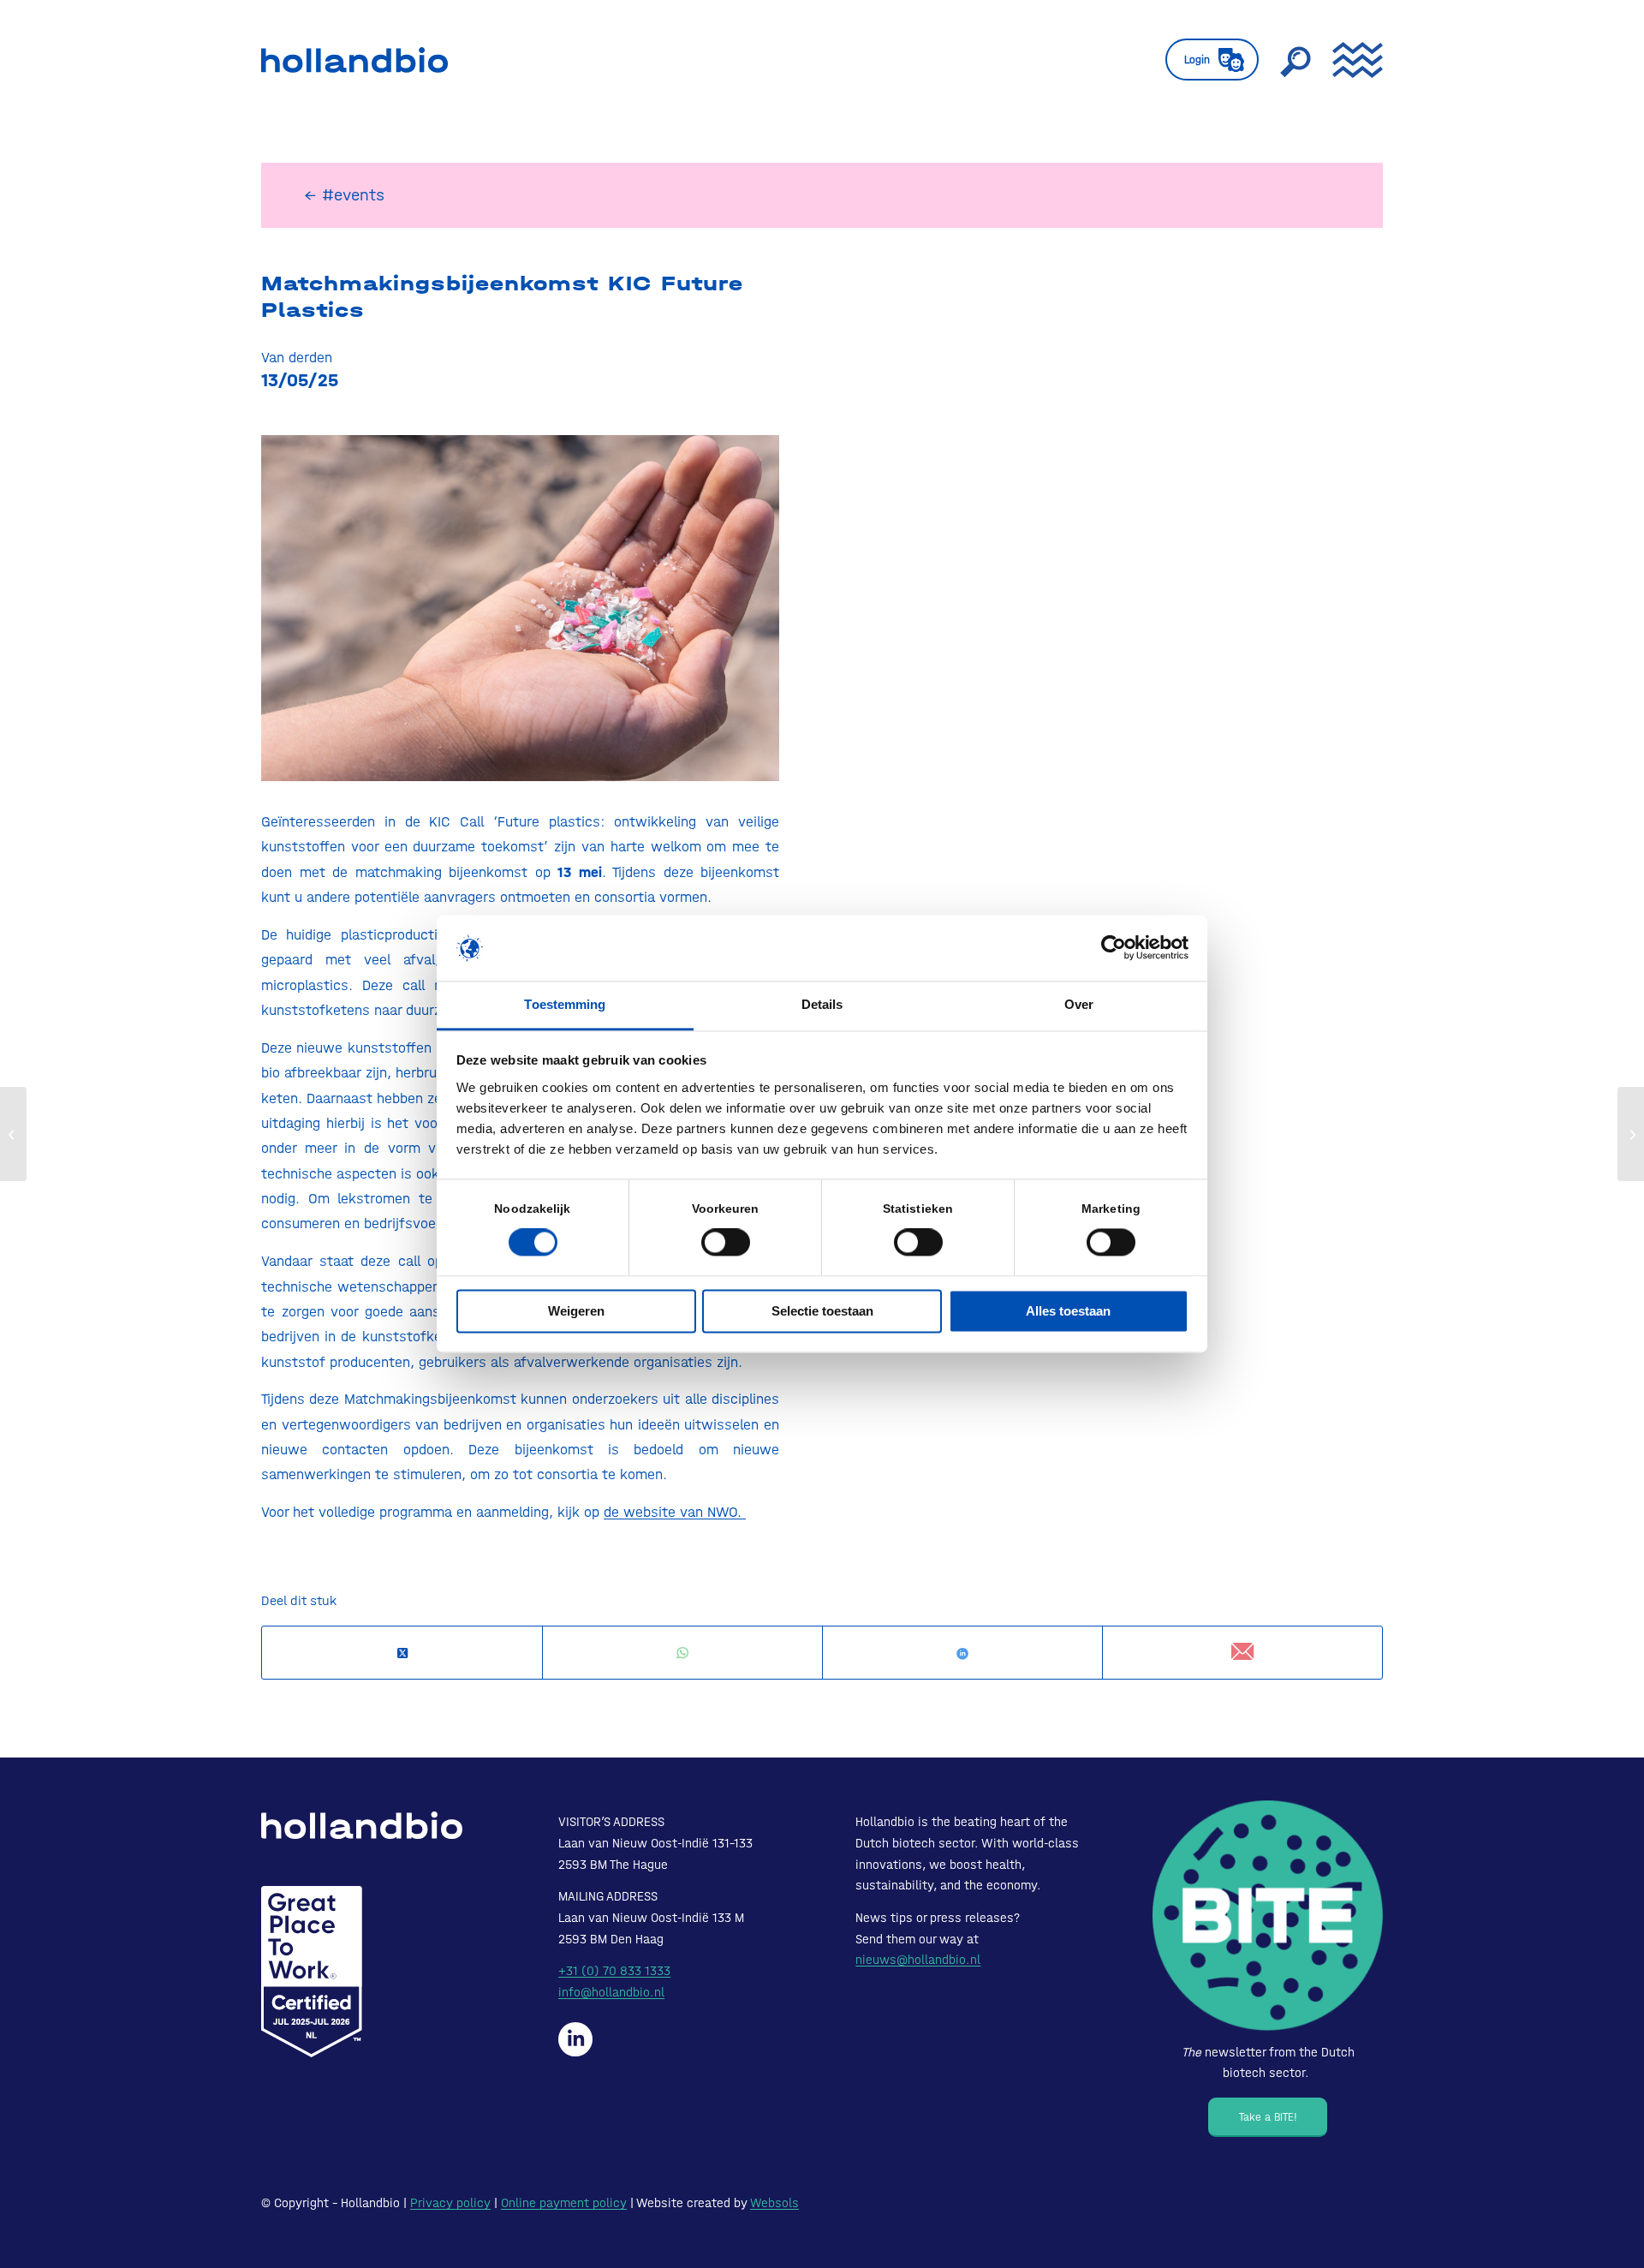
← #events (344, 195)
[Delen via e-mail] (1242, 1653)
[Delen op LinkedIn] (962, 1653)
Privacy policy (450, 2203)
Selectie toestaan (822, 1311)
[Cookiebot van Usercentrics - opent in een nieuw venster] (1114, 948)
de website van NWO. (675, 1512)
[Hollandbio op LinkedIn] (575, 2039)
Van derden (297, 357)
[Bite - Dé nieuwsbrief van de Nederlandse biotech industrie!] (1268, 1916)
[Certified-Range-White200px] (312, 1972)
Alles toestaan (1068, 1311)
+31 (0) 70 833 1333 (614, 1971)
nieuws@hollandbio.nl (918, 1960)
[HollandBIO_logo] (354, 60)
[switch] (726, 1243)
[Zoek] (1296, 60)
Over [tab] (1079, 1004)
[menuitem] (1212, 60)
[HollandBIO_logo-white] (362, 1825)
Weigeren (576, 1311)
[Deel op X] (402, 1653)
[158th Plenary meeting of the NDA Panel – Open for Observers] (13, 1134)
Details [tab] (822, 1004)
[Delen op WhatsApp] (682, 1653)
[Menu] (1352, 60)
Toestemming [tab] (565, 1004)
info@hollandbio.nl (611, 1992)
